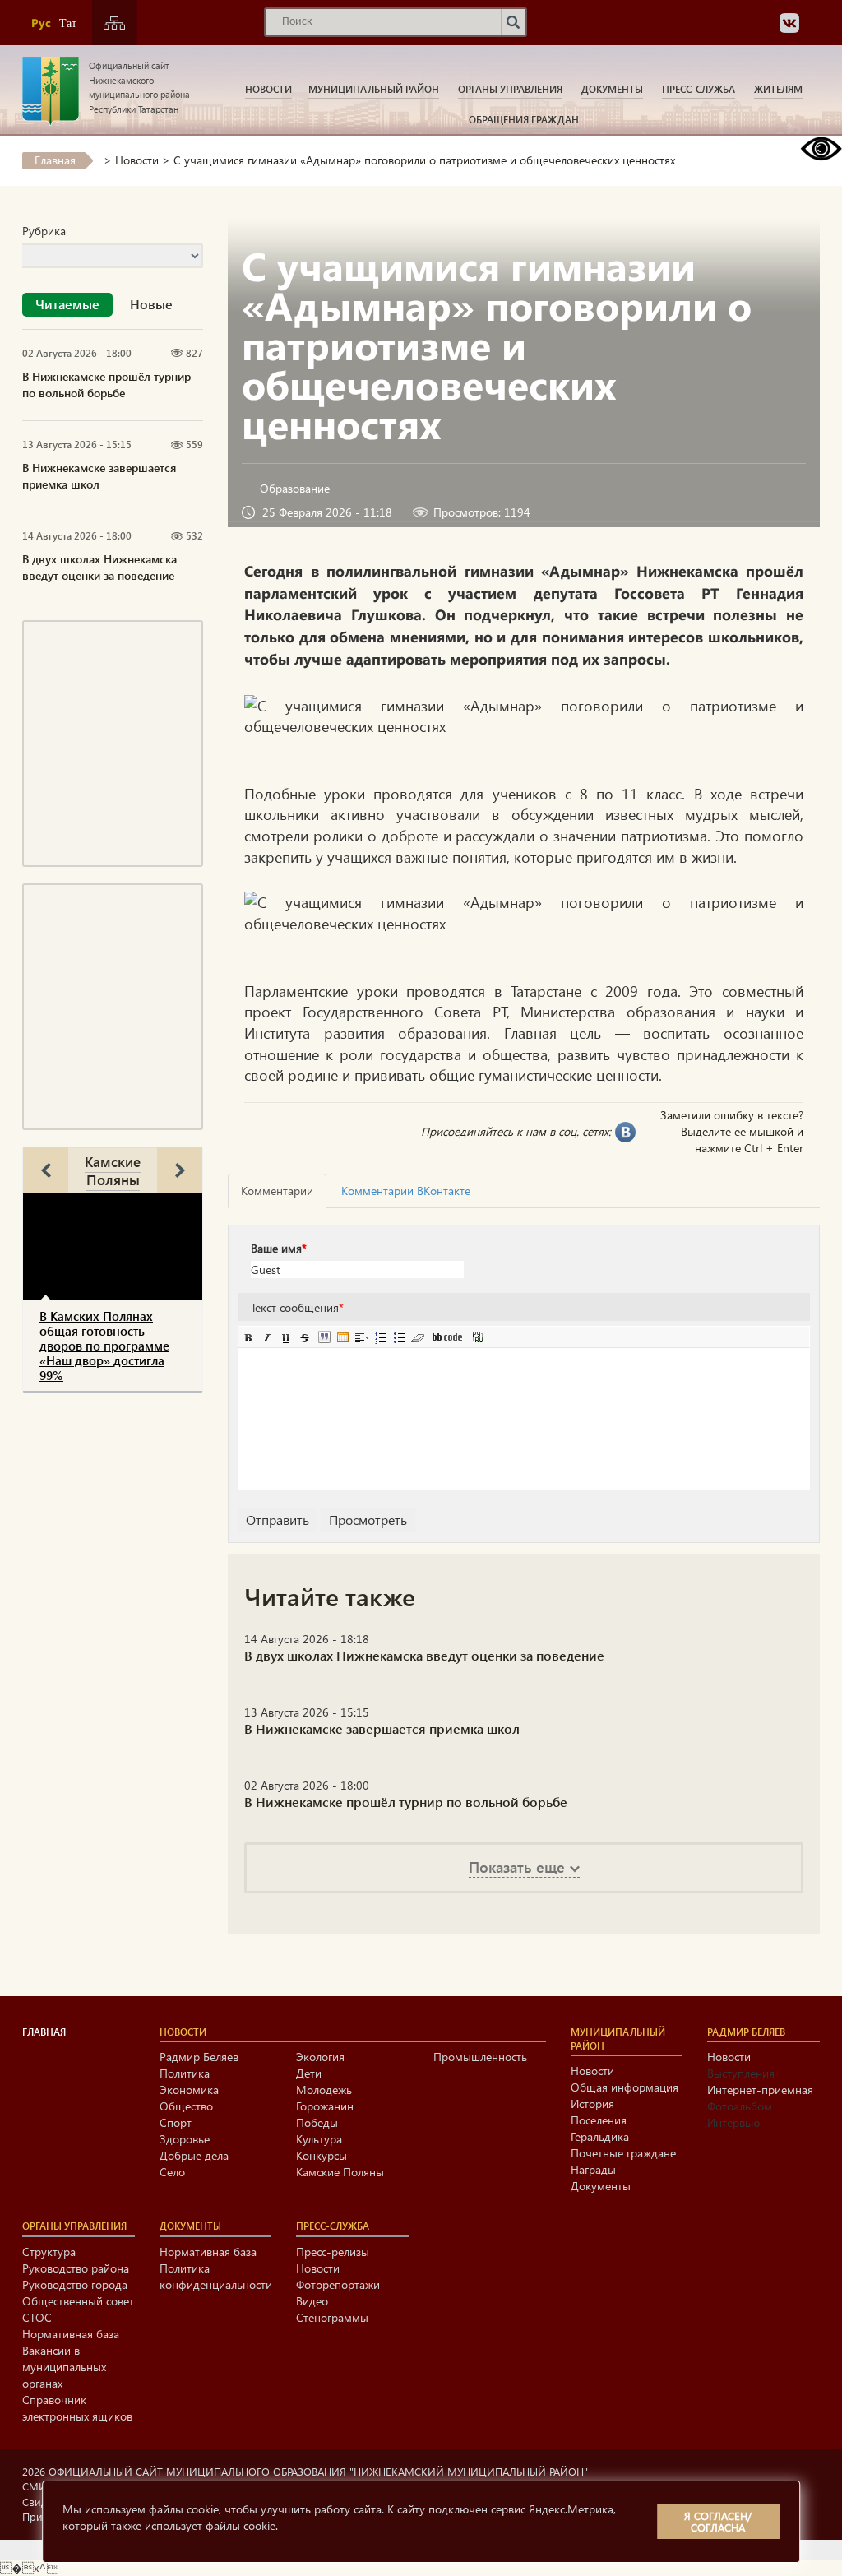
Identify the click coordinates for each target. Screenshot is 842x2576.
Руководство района (76, 2268)
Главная (55, 160)
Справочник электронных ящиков (77, 2408)
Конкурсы (322, 2155)
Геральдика (600, 2136)
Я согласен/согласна (718, 2521)
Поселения (599, 2120)
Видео (312, 2301)
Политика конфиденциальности (216, 2276)
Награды (593, 2169)
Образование (295, 488)
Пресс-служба (699, 89)
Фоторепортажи (338, 2284)
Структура (49, 2252)
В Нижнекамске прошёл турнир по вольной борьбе (106, 385)
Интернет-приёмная (760, 2090)
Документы (612, 89)
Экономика (189, 2090)
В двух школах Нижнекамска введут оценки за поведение (99, 567)
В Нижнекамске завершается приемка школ (99, 476)
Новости (268, 89)
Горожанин (325, 2106)
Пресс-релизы (333, 2252)
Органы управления (510, 89)
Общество (186, 2106)
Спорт (176, 2122)
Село (172, 2172)
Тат (68, 23)
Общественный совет (78, 2301)
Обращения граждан (524, 119)
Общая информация (625, 2087)
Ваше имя (279, 1248)
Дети (309, 2073)
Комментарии (277, 1191)
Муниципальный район (374, 89)
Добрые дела (194, 2155)
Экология (320, 2057)
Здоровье (185, 2139)
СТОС (37, 2317)
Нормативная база (71, 2334)
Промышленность (480, 2057)
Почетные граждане (623, 2153)
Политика (185, 2073)
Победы (317, 2122)
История (592, 2103)
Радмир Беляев (199, 2057)
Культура (319, 2139)
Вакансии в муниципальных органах (64, 2367)
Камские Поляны (113, 1170)
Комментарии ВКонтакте (406, 1191)
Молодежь (324, 2090)
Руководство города (75, 2284)
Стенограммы (332, 2317)
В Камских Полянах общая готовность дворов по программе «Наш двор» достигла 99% (104, 1346)
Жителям (778, 89)
